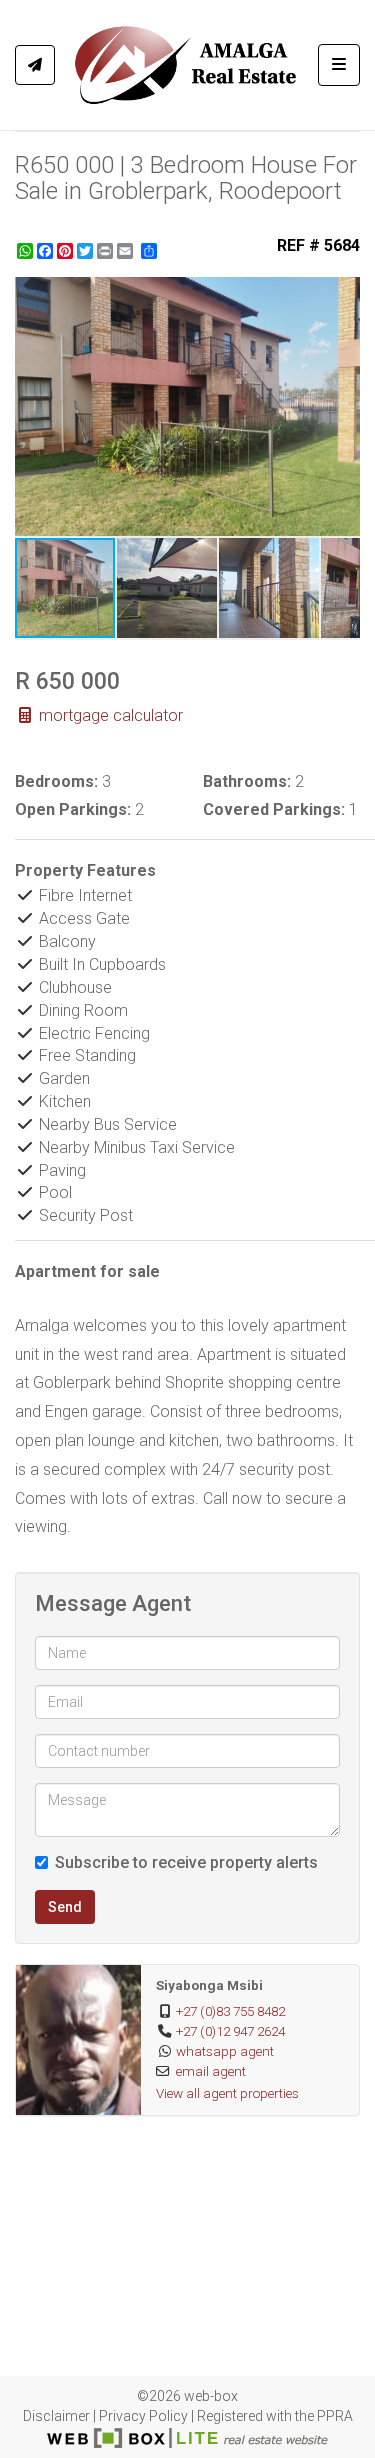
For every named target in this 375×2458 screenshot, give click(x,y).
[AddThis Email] (127, 251)
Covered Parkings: (274, 809)
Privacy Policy (143, 2416)
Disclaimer (56, 2416)
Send (65, 1907)
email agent (211, 2071)
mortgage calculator (109, 715)
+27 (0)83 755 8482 (230, 2011)
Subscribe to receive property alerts (186, 1862)
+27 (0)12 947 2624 (230, 2031)
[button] (342, 295)
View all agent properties (227, 2093)
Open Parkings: (73, 809)
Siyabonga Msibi (209, 1985)
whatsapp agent (225, 2051)
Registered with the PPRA (275, 2416)
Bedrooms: (56, 781)
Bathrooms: (247, 781)
